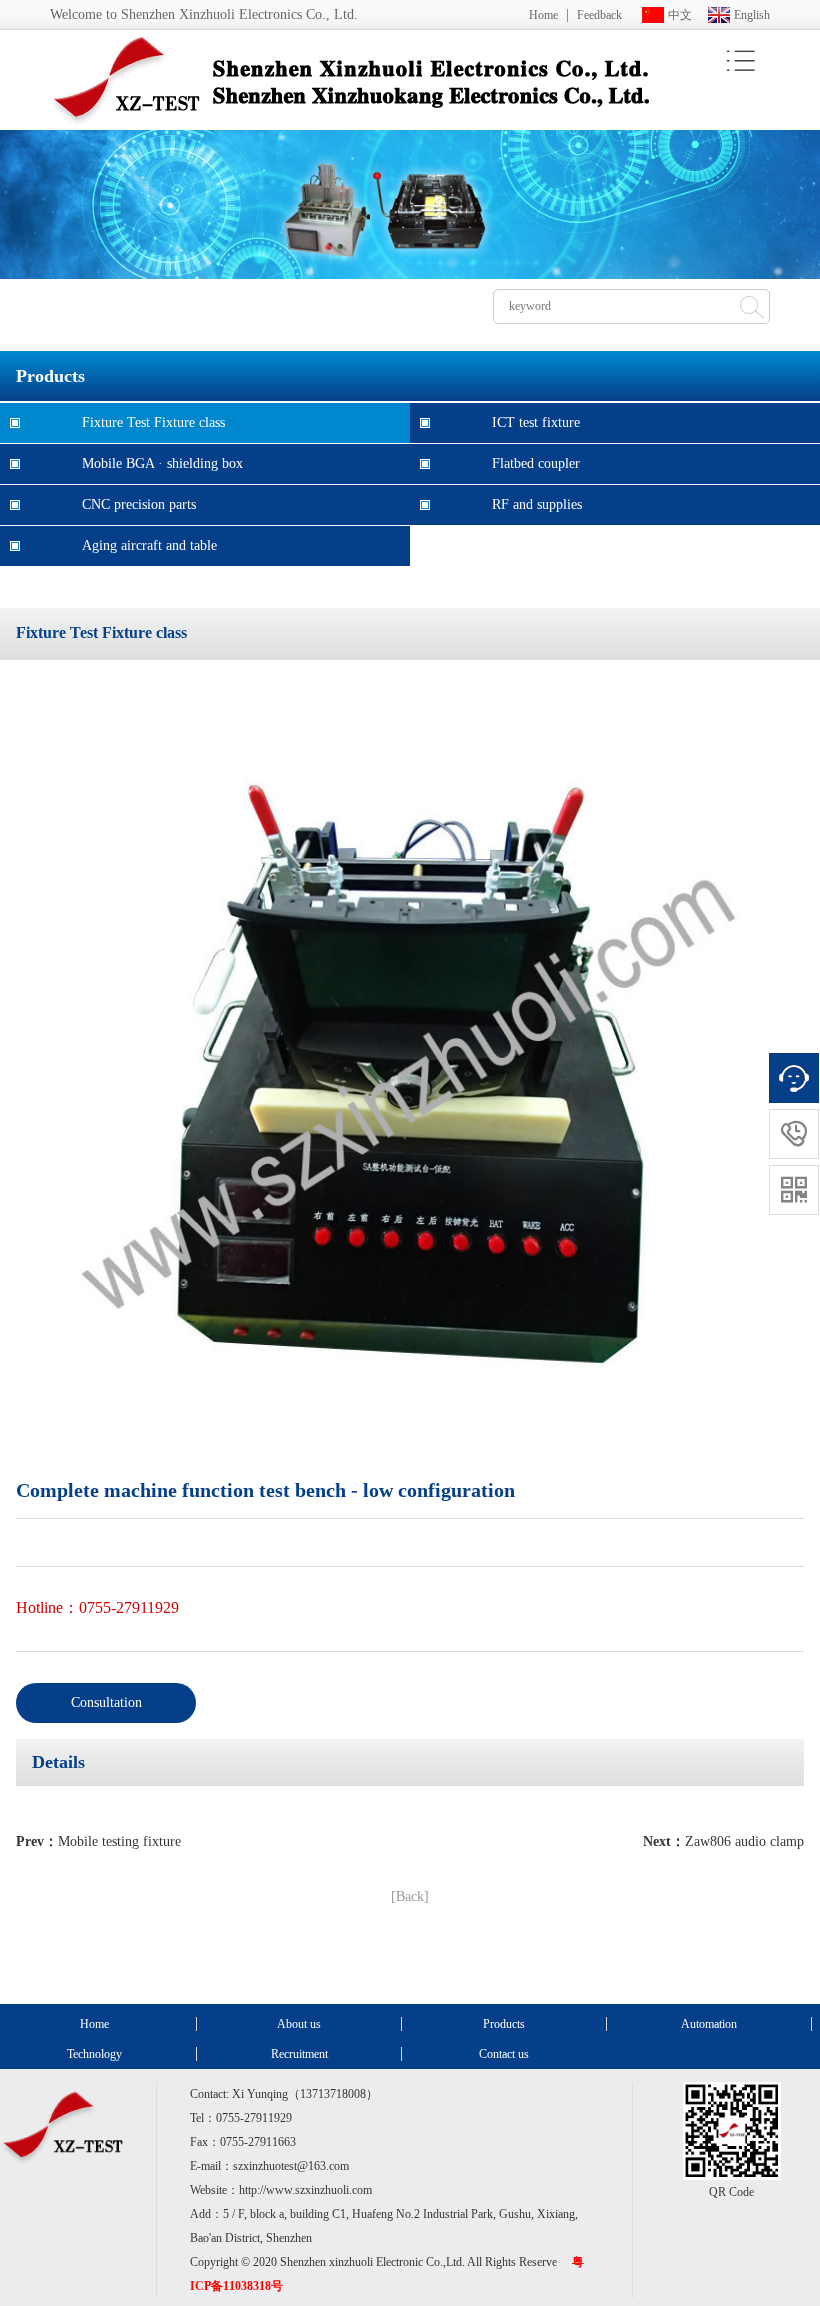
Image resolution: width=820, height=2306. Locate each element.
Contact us (504, 2054)
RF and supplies (537, 504)
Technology (94, 2054)
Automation (709, 2024)
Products (504, 2024)
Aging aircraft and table (149, 545)
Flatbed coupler (536, 463)
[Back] (410, 1896)
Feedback (599, 15)
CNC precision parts (139, 504)
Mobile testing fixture (119, 1841)
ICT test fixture (536, 422)
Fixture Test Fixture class (153, 422)
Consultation (106, 1702)
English (752, 15)
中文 (680, 15)
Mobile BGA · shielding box (162, 463)
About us (299, 2024)
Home (543, 15)
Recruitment (299, 2054)
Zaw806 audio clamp (744, 1841)
